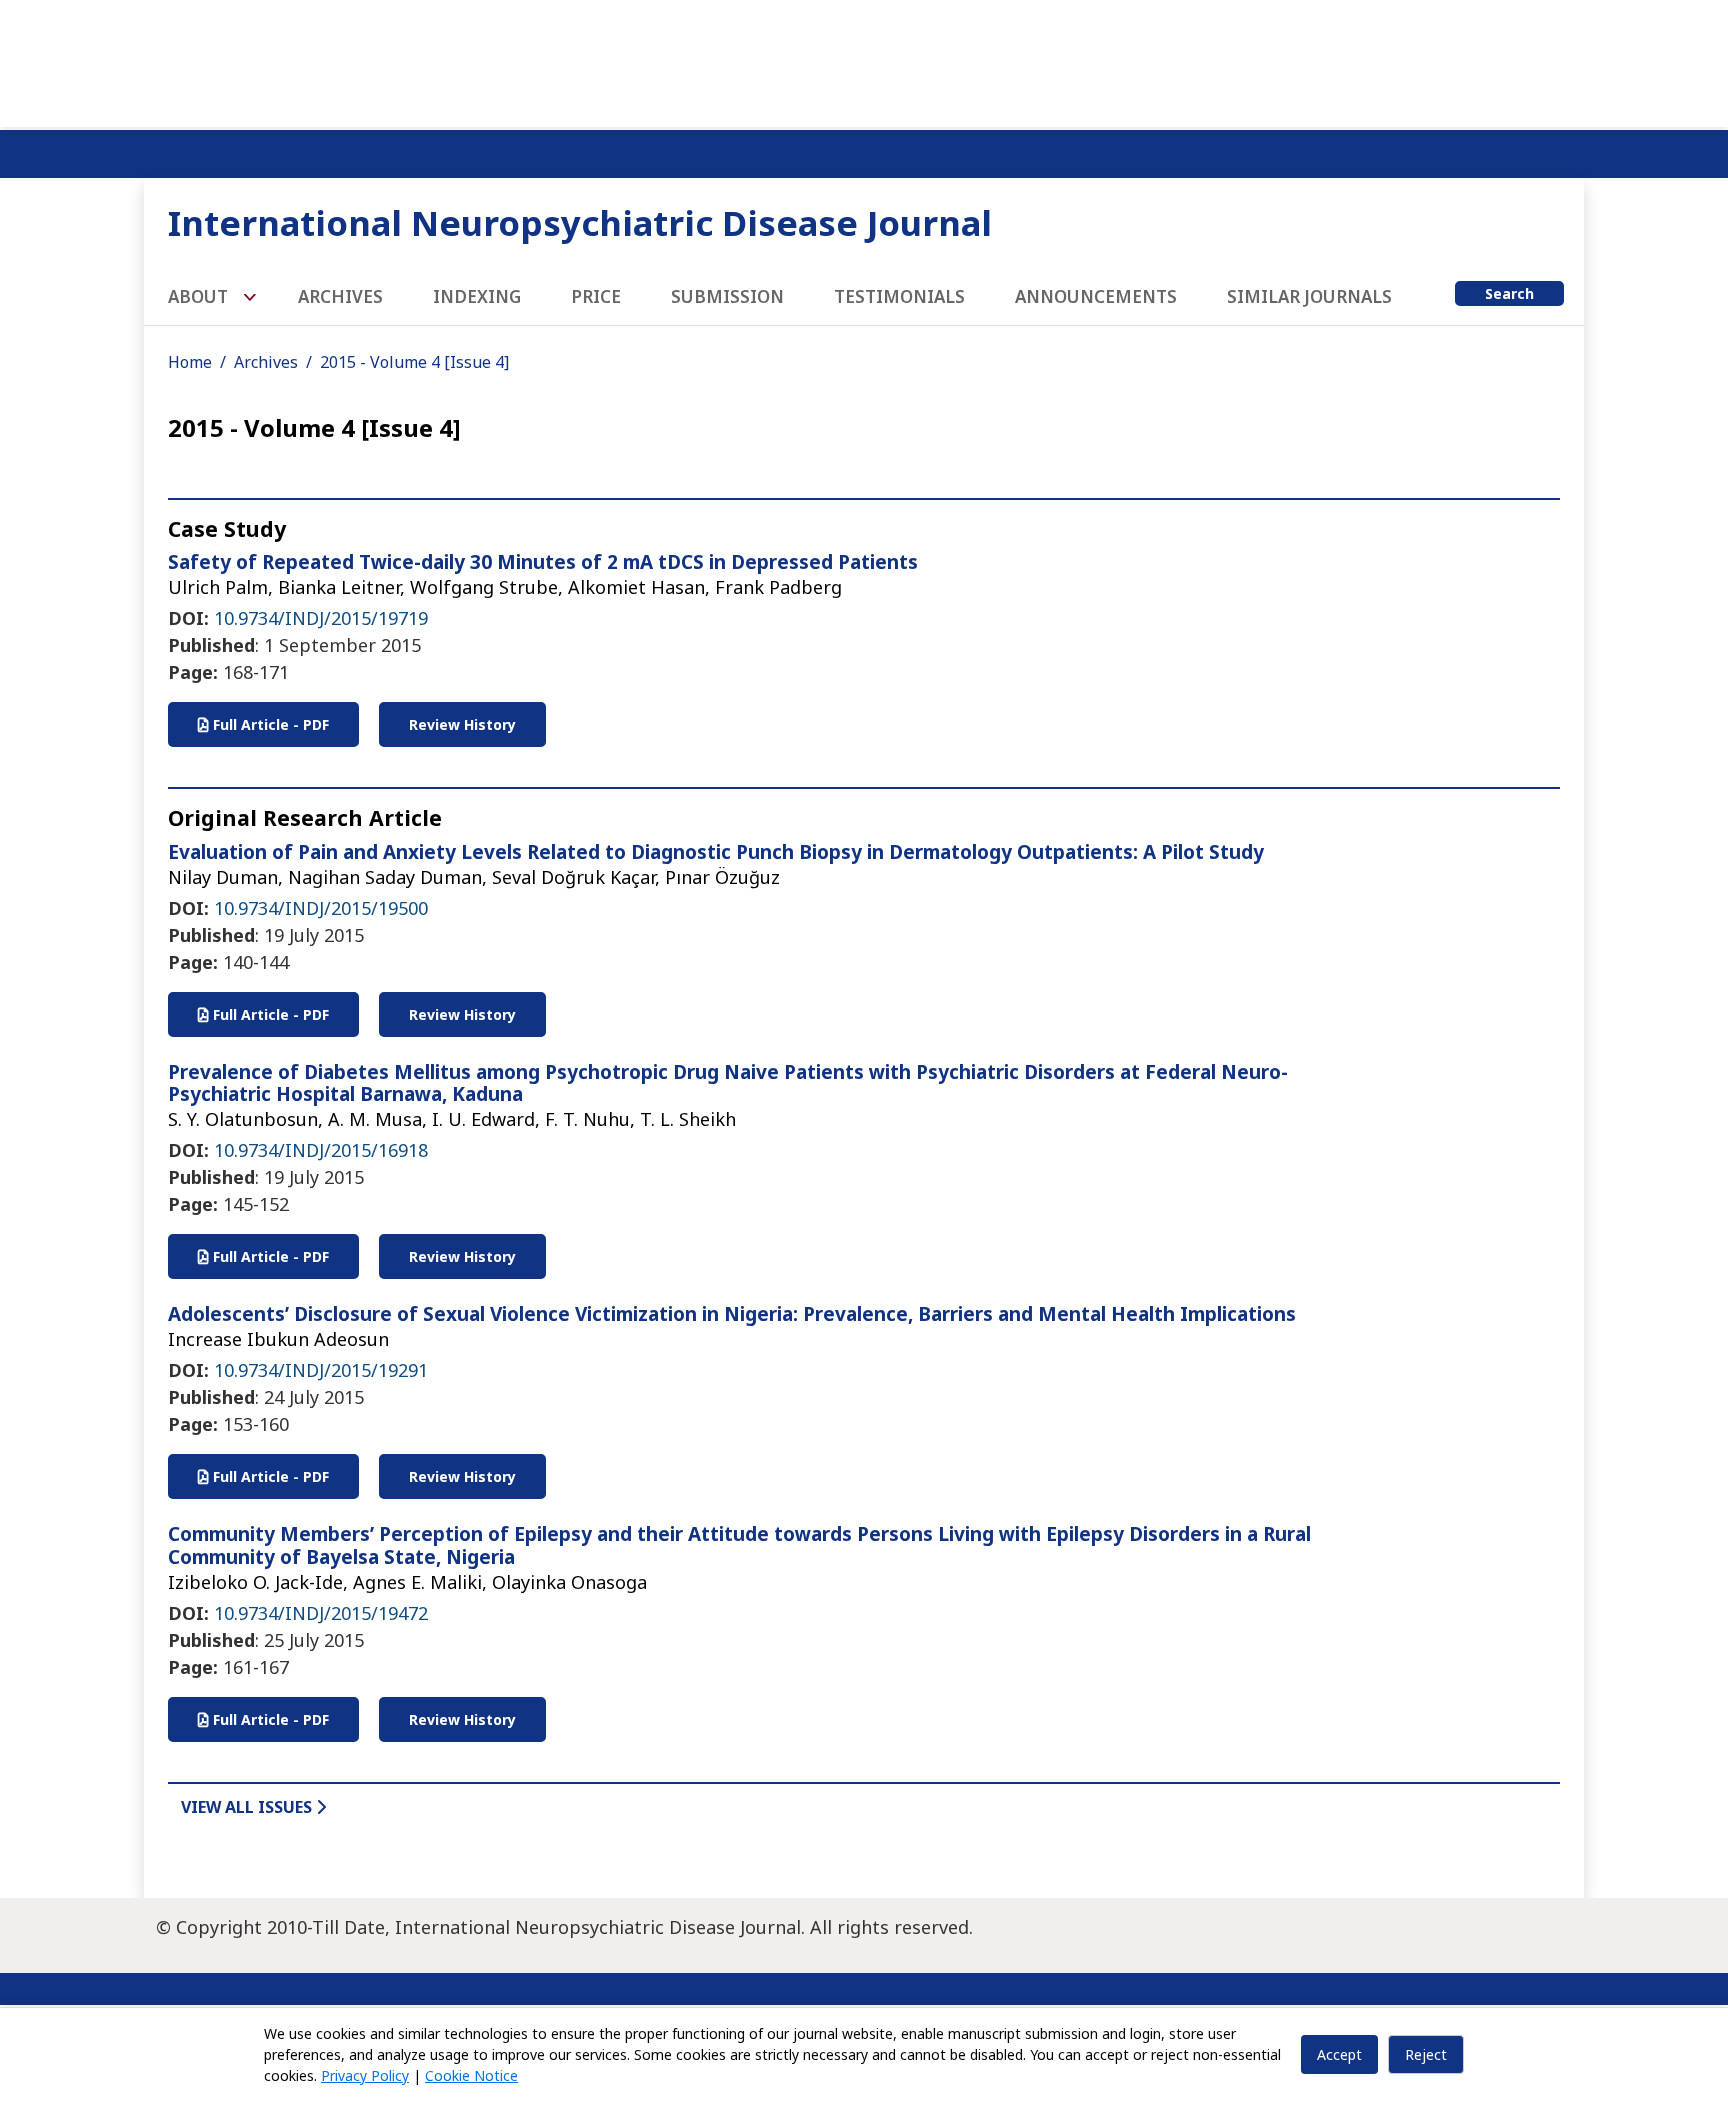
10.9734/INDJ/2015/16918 (321, 1150)
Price (596, 296)
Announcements (1096, 296)
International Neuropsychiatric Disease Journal (580, 222)
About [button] (200, 296)
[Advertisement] (864, 60)
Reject (1426, 2054)
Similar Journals (1309, 296)
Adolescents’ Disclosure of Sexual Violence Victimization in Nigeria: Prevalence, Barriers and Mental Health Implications (732, 1314)
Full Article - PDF (269, 724)
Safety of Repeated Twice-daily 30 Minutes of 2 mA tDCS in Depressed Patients (543, 562)
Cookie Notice (471, 2075)
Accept (1339, 2054)
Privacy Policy (365, 2075)
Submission (727, 296)
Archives (340, 296)
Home (190, 362)
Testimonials (899, 296)
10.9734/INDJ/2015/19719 (321, 618)
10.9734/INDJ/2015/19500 (321, 908)
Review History (462, 724)
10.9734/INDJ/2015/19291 (321, 1370)
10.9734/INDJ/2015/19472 (321, 1613)
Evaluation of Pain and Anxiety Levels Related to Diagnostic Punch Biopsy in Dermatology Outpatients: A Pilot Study (716, 852)
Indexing (477, 296)
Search (1509, 293)
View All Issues (248, 1807)
